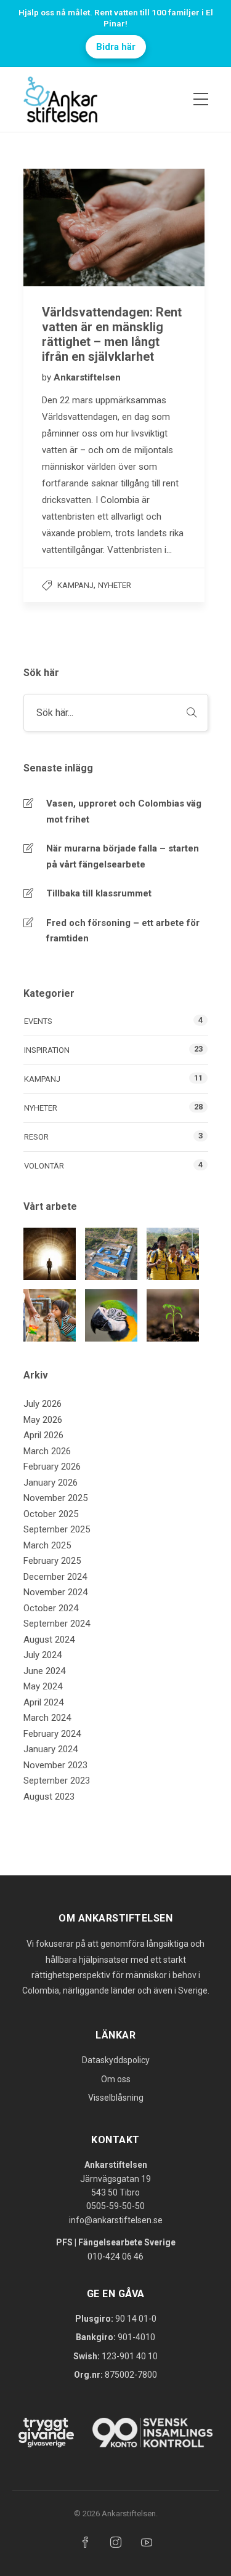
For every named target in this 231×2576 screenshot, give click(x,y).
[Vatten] (50, 1315)
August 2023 (49, 1797)
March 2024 (47, 1718)
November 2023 (55, 1765)
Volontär (44, 1166)
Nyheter (115, 585)
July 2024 (43, 1655)
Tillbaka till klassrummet (99, 893)
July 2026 (43, 1404)
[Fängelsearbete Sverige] (50, 1254)
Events (38, 1021)
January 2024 (51, 1749)
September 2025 (57, 1529)
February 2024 (52, 1734)
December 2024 (55, 1577)
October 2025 (51, 1514)
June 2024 (44, 1671)
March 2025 (47, 1545)
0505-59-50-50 (115, 2206)
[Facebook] (85, 2542)
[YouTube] (147, 2542)
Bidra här (116, 47)
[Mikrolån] (173, 1315)
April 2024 (43, 1702)
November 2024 (55, 1592)
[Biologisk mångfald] (111, 1315)
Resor (36, 1137)
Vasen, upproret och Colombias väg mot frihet (124, 811)
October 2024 (51, 1608)
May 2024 (43, 1686)
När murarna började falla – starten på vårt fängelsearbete (123, 856)
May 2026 (43, 1420)
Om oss (116, 2079)
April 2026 (43, 1435)
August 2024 (49, 1640)
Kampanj (75, 585)
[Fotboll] (173, 1254)
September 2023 (57, 1781)
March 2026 (47, 1451)
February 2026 (52, 1467)
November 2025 (55, 1498)
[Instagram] (116, 2542)
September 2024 (57, 1624)
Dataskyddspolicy (116, 2060)
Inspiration (47, 1050)
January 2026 (51, 1483)
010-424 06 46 (115, 2256)
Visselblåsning (116, 2098)
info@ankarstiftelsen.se (116, 2220)
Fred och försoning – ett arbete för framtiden (123, 931)
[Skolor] (111, 1254)
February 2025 (52, 1561)
